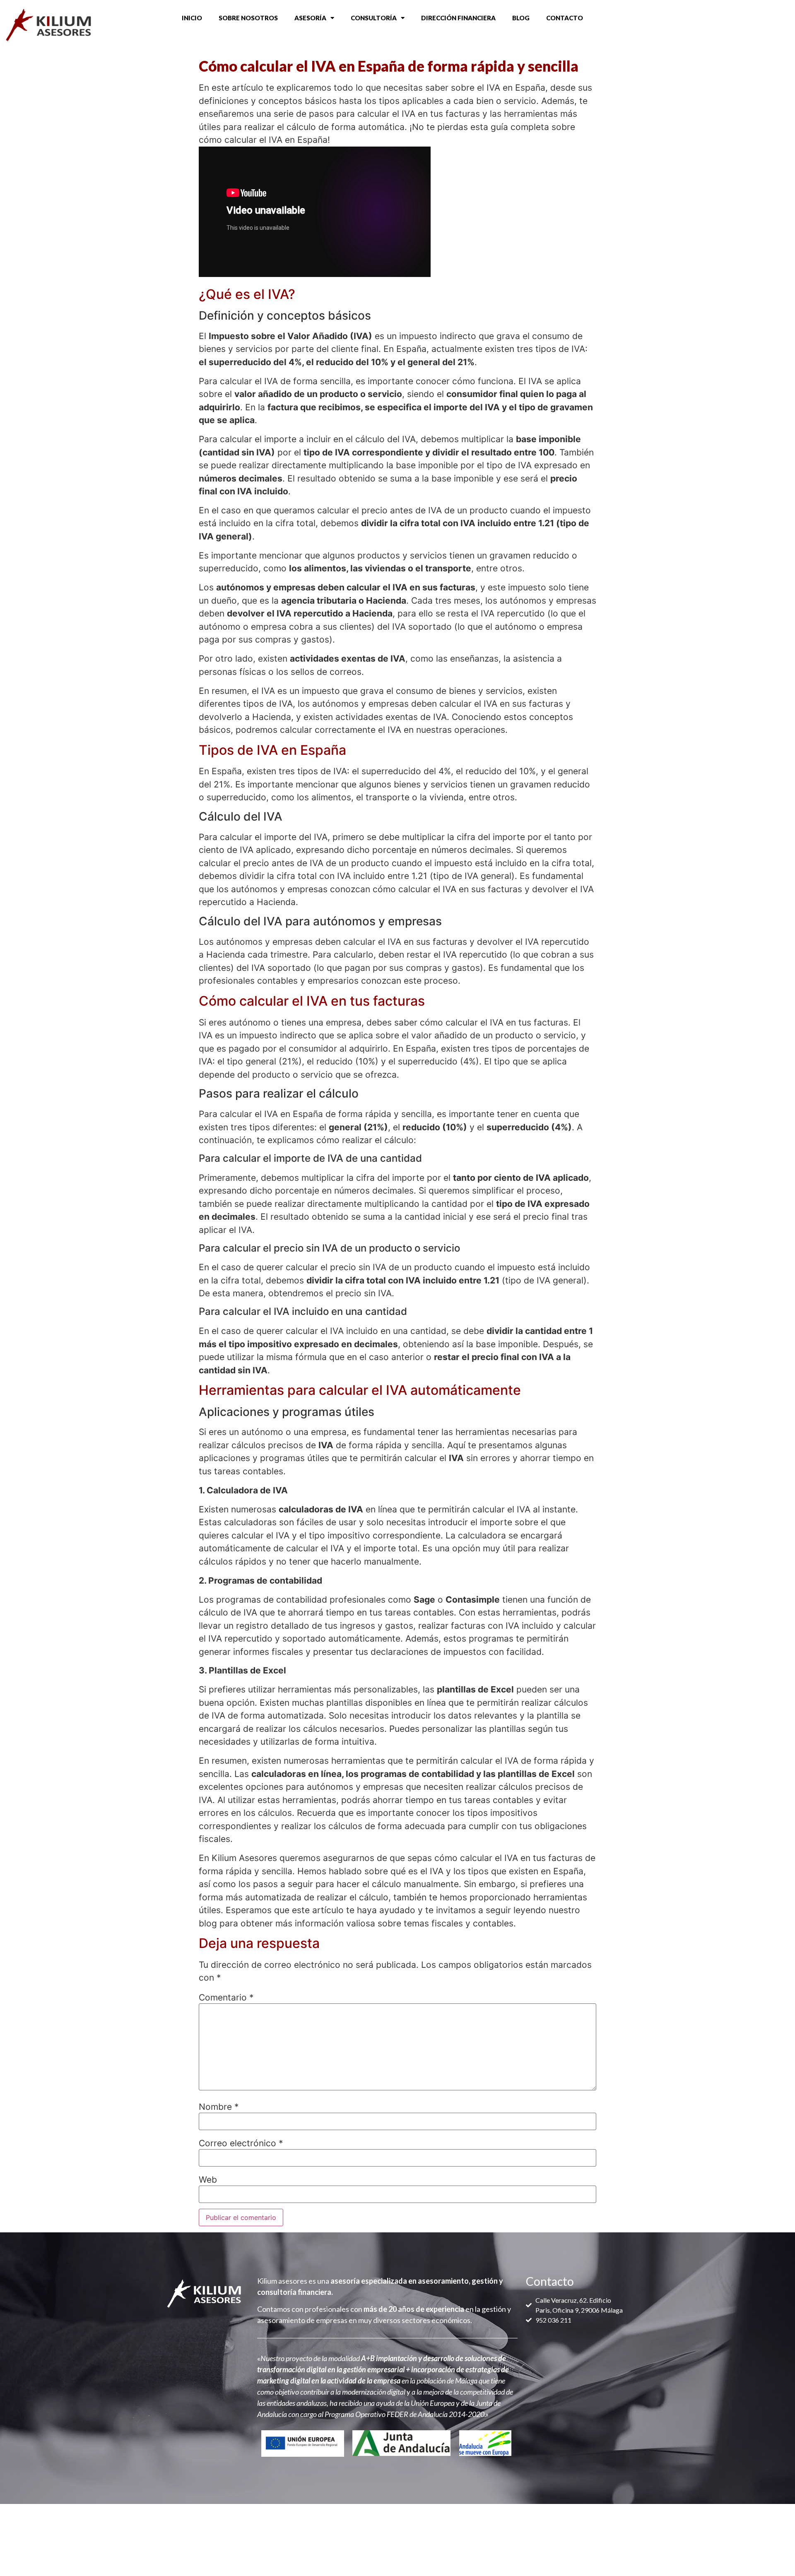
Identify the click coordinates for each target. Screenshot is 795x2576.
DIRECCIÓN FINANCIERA (458, 18)
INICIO (192, 18)
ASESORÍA (310, 18)
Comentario (226, 1997)
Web (208, 2180)
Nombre (219, 2107)
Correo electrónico (241, 2143)
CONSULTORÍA (374, 18)
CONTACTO (565, 18)
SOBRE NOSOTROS (248, 18)
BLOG (521, 18)
